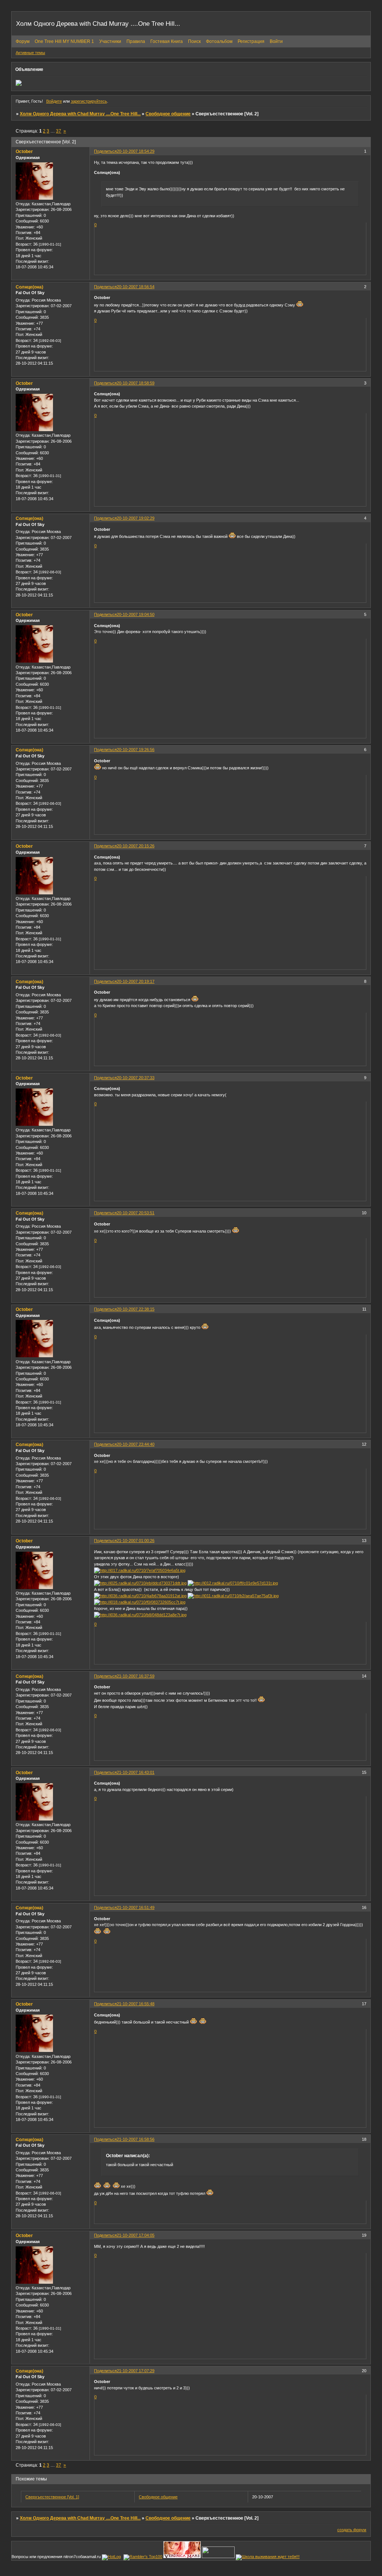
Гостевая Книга (167, 41)
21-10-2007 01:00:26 (136, 1541)
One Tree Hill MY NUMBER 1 (64, 41)
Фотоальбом (219, 41)
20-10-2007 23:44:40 (136, 1444)
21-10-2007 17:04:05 (136, 2235)
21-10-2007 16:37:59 (136, 1676)
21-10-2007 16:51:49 (136, 1907)
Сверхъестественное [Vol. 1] (52, 2497)
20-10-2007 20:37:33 (136, 1078)
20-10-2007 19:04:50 (136, 614)
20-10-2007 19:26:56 (136, 750)
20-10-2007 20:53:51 (136, 1213)
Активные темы (30, 53)
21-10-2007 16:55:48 (136, 2004)
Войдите (54, 101)
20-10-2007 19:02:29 (136, 518)
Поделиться (105, 151)
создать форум (352, 2530)
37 (59, 131)
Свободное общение (168, 114)
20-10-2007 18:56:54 (136, 287)
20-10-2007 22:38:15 (136, 1309)
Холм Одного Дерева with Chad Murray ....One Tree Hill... (80, 114)
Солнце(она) (29, 287)
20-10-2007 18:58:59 (136, 383)
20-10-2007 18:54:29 (136, 151)
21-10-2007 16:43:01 (136, 1772)
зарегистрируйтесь (89, 101)
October (24, 152)
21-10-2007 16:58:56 (136, 2139)
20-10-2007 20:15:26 (136, 846)
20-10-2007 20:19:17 (136, 981)
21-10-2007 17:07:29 (136, 2371)
